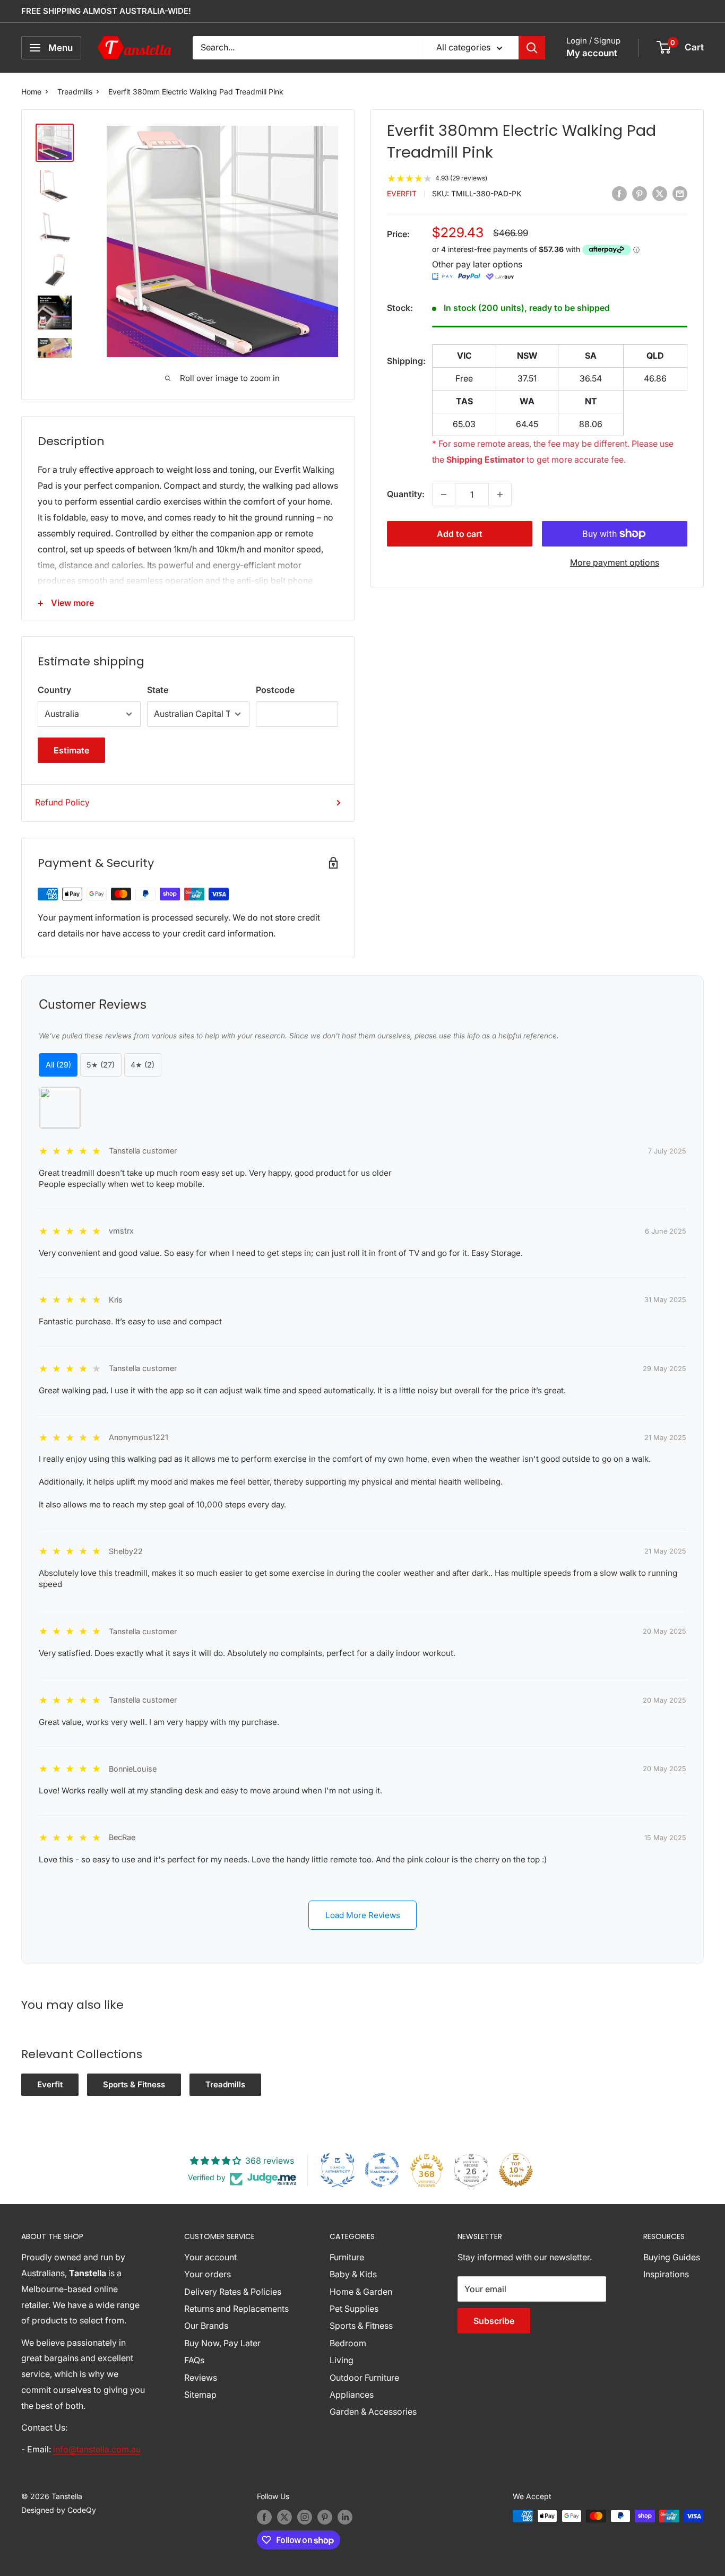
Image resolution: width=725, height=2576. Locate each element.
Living (342, 2360)
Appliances (352, 2395)
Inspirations (666, 2274)
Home (31, 92)
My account (592, 53)
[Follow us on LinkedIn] (345, 2517)
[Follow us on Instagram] (305, 2517)
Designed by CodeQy (59, 2510)
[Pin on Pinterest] (640, 193)
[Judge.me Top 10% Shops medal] (516, 2170)
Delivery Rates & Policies (233, 2292)
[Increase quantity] (500, 495)
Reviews (201, 2378)
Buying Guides (672, 2257)
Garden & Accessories (373, 2412)
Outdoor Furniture (364, 2378)
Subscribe (494, 2321)
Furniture (347, 2257)
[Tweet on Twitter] (660, 193)
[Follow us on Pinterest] (325, 2517)
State (158, 690)
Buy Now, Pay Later (222, 2343)
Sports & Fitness (134, 2084)
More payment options (615, 562)
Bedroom (348, 2343)
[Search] (532, 48)
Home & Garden (361, 2292)
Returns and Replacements (236, 2309)
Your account (210, 2257)
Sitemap (200, 2395)
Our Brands (206, 2326)
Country (54, 690)
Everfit (402, 194)
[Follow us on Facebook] (264, 2517)
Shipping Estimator (485, 459)
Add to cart (460, 534)
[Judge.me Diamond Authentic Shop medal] (338, 2170)
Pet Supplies (354, 2309)
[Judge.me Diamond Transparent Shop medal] (382, 2170)
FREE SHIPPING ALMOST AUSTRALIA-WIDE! (106, 11)
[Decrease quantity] (444, 495)
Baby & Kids (353, 2274)
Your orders (208, 2274)
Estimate (71, 750)
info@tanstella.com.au (97, 2449)
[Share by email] (680, 193)
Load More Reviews (363, 1915)
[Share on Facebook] (619, 193)
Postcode (275, 690)
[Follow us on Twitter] (284, 2517)
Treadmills (75, 92)
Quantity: (406, 494)
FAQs (194, 2360)
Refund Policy (62, 802)
